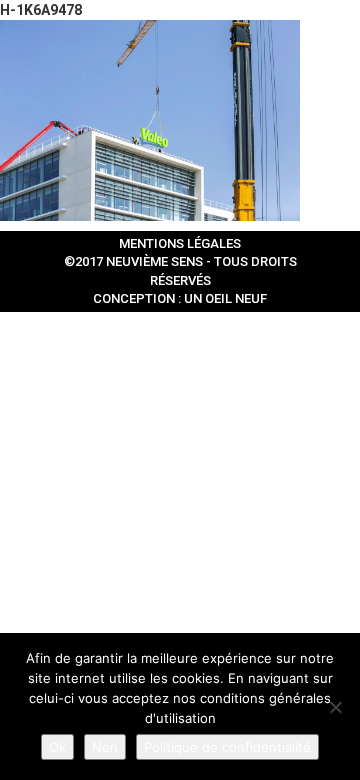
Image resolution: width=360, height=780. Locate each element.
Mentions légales (180, 243)
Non (105, 747)
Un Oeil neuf (225, 298)
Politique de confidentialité (227, 747)
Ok (57, 747)
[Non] (335, 707)
